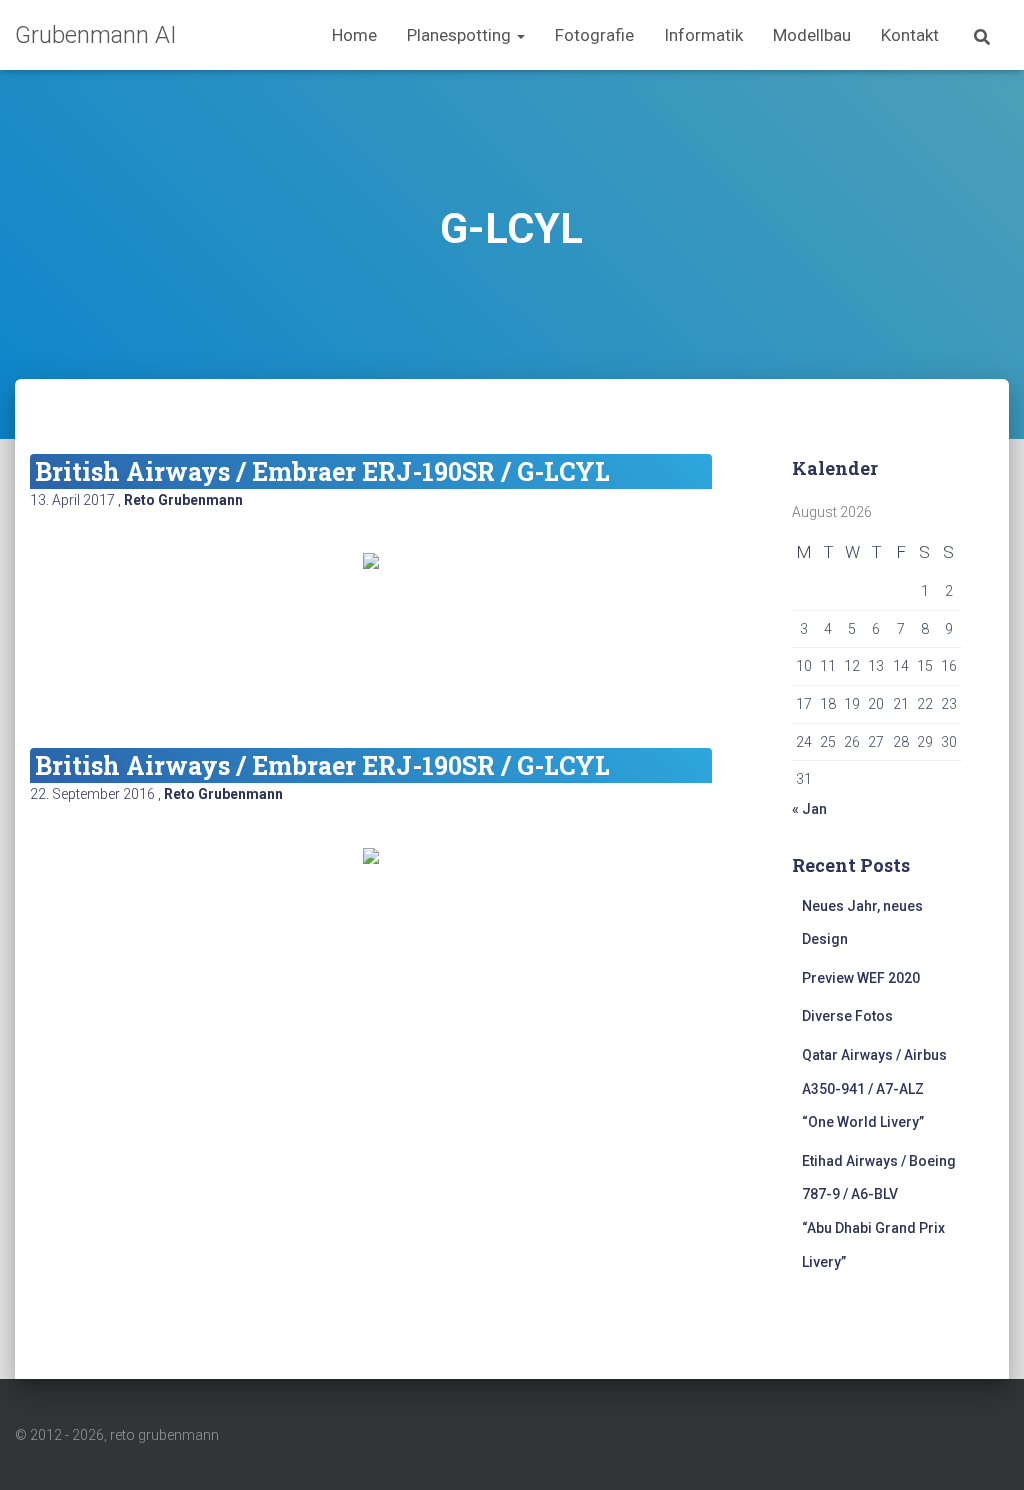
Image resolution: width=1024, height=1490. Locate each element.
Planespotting (461, 35)
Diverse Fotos (847, 1016)
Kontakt (910, 35)
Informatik (703, 35)
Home (354, 35)
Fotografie (594, 35)
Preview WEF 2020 (861, 978)
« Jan (809, 809)
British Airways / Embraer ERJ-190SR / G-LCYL (322, 471)
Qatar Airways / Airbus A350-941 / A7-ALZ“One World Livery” (874, 1088)
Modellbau (812, 35)
